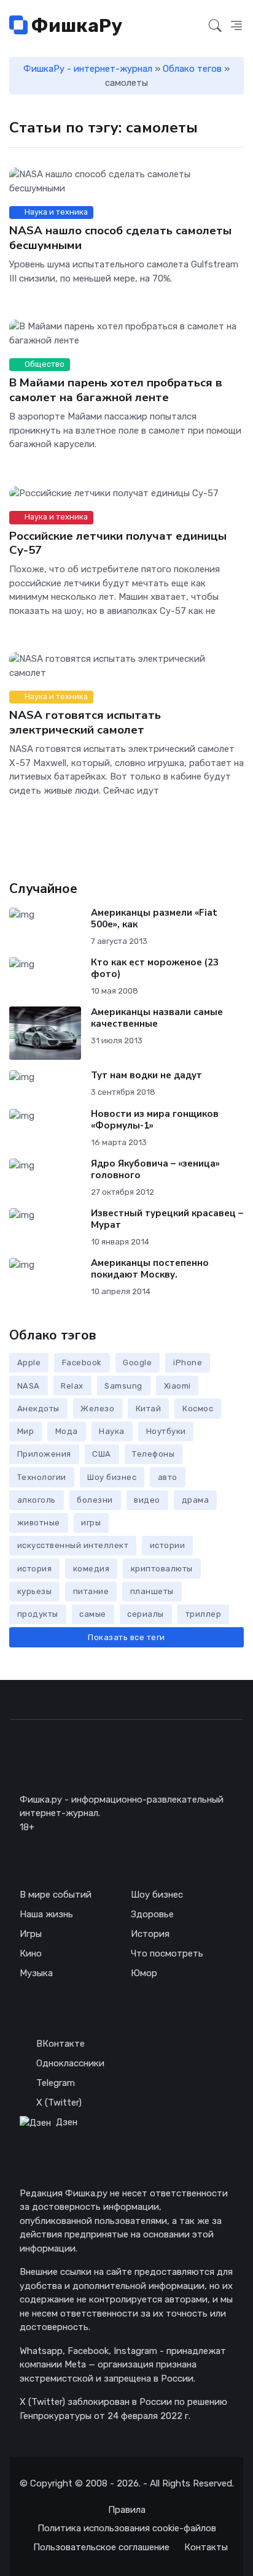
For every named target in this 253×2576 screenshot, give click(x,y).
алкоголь (37, 1500)
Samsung (123, 1386)
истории (168, 1545)
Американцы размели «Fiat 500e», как (154, 918)
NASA (29, 1386)
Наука (112, 1431)
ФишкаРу (75, 26)
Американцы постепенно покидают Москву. (150, 1269)
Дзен (67, 2122)
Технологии (42, 1477)
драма (196, 1500)
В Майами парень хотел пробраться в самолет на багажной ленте (116, 390)
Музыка (36, 1973)
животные (39, 1523)
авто (168, 1477)
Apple (29, 1363)
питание (91, 1591)
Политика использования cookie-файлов (127, 2528)
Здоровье (152, 1914)
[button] (236, 26)
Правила (127, 2510)
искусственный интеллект (73, 1545)
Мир (26, 1431)
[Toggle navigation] (192, 26)
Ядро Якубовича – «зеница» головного (155, 1169)
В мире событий (56, 1895)
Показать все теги (126, 1637)
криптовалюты (162, 1569)
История (150, 1934)
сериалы (146, 1614)
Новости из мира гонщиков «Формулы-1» (155, 1120)
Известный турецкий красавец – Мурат (167, 1219)
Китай (149, 1409)
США (102, 1454)
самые (93, 1614)
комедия (91, 1569)
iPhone (188, 1363)
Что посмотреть (167, 1953)
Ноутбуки (166, 1431)
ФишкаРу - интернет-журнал (88, 69)
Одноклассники (70, 2063)
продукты (38, 1614)
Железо (97, 1409)
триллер (204, 1614)
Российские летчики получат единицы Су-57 (118, 542)
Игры (31, 1934)
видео (147, 1500)
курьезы (35, 1591)
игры (91, 1523)
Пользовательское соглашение (101, 2547)
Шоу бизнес (112, 1477)
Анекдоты (38, 1409)
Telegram (56, 2083)
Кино (31, 1953)
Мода (67, 1431)
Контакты (206, 2547)
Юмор (144, 1973)
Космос (198, 1409)
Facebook (82, 1363)
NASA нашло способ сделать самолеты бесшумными (120, 238)
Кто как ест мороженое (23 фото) (155, 968)
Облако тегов (192, 69)
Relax (72, 1386)
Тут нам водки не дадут (146, 1075)
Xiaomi (177, 1386)
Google (137, 1363)
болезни (95, 1500)
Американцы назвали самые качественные (157, 1018)
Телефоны (153, 1454)
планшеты (152, 1591)
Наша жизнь (46, 1914)
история (35, 1569)
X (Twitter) (59, 2103)
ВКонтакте (60, 2044)
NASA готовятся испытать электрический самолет (85, 722)
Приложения (44, 1454)
